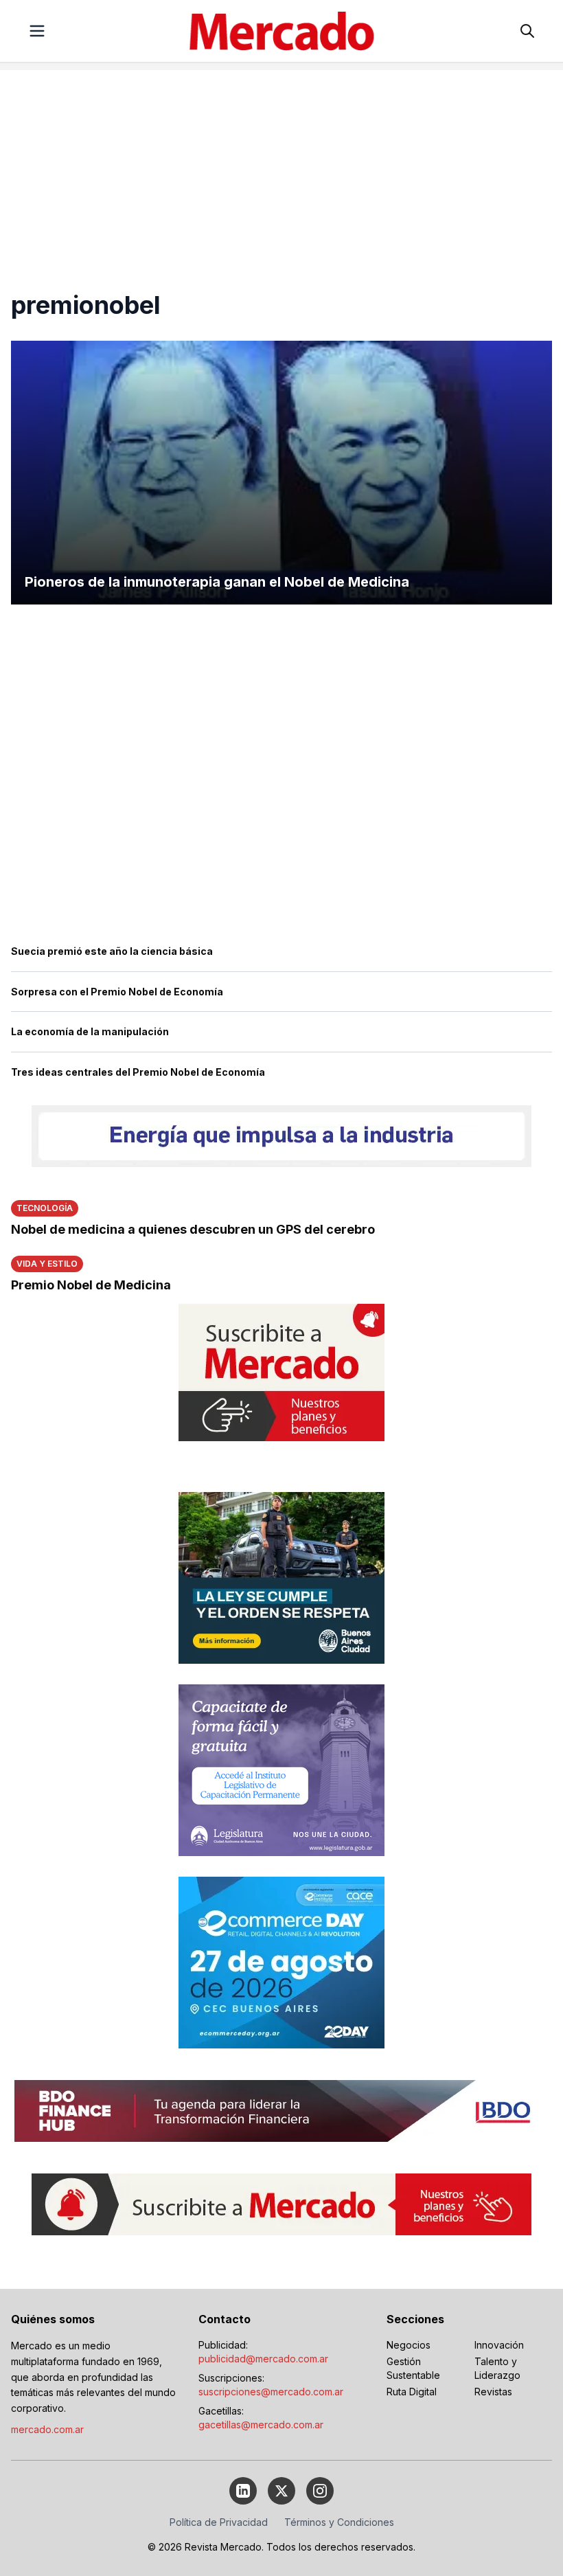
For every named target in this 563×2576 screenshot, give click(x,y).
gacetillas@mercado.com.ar (261, 2425)
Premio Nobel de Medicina (91, 1285)
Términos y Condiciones (339, 2522)
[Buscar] (527, 31)
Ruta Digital (412, 2392)
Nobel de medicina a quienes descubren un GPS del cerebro (193, 1229)
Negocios (409, 2345)
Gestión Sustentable (413, 2368)
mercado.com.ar (47, 2429)
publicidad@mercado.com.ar (263, 2359)
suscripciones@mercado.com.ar (271, 2392)
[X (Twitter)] (281, 2491)
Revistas (493, 2392)
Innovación (499, 2345)
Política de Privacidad (219, 2522)
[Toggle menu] (37, 31)
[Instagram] (320, 2491)
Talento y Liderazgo (497, 2368)
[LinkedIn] (243, 2491)
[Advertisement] (281, 166)
